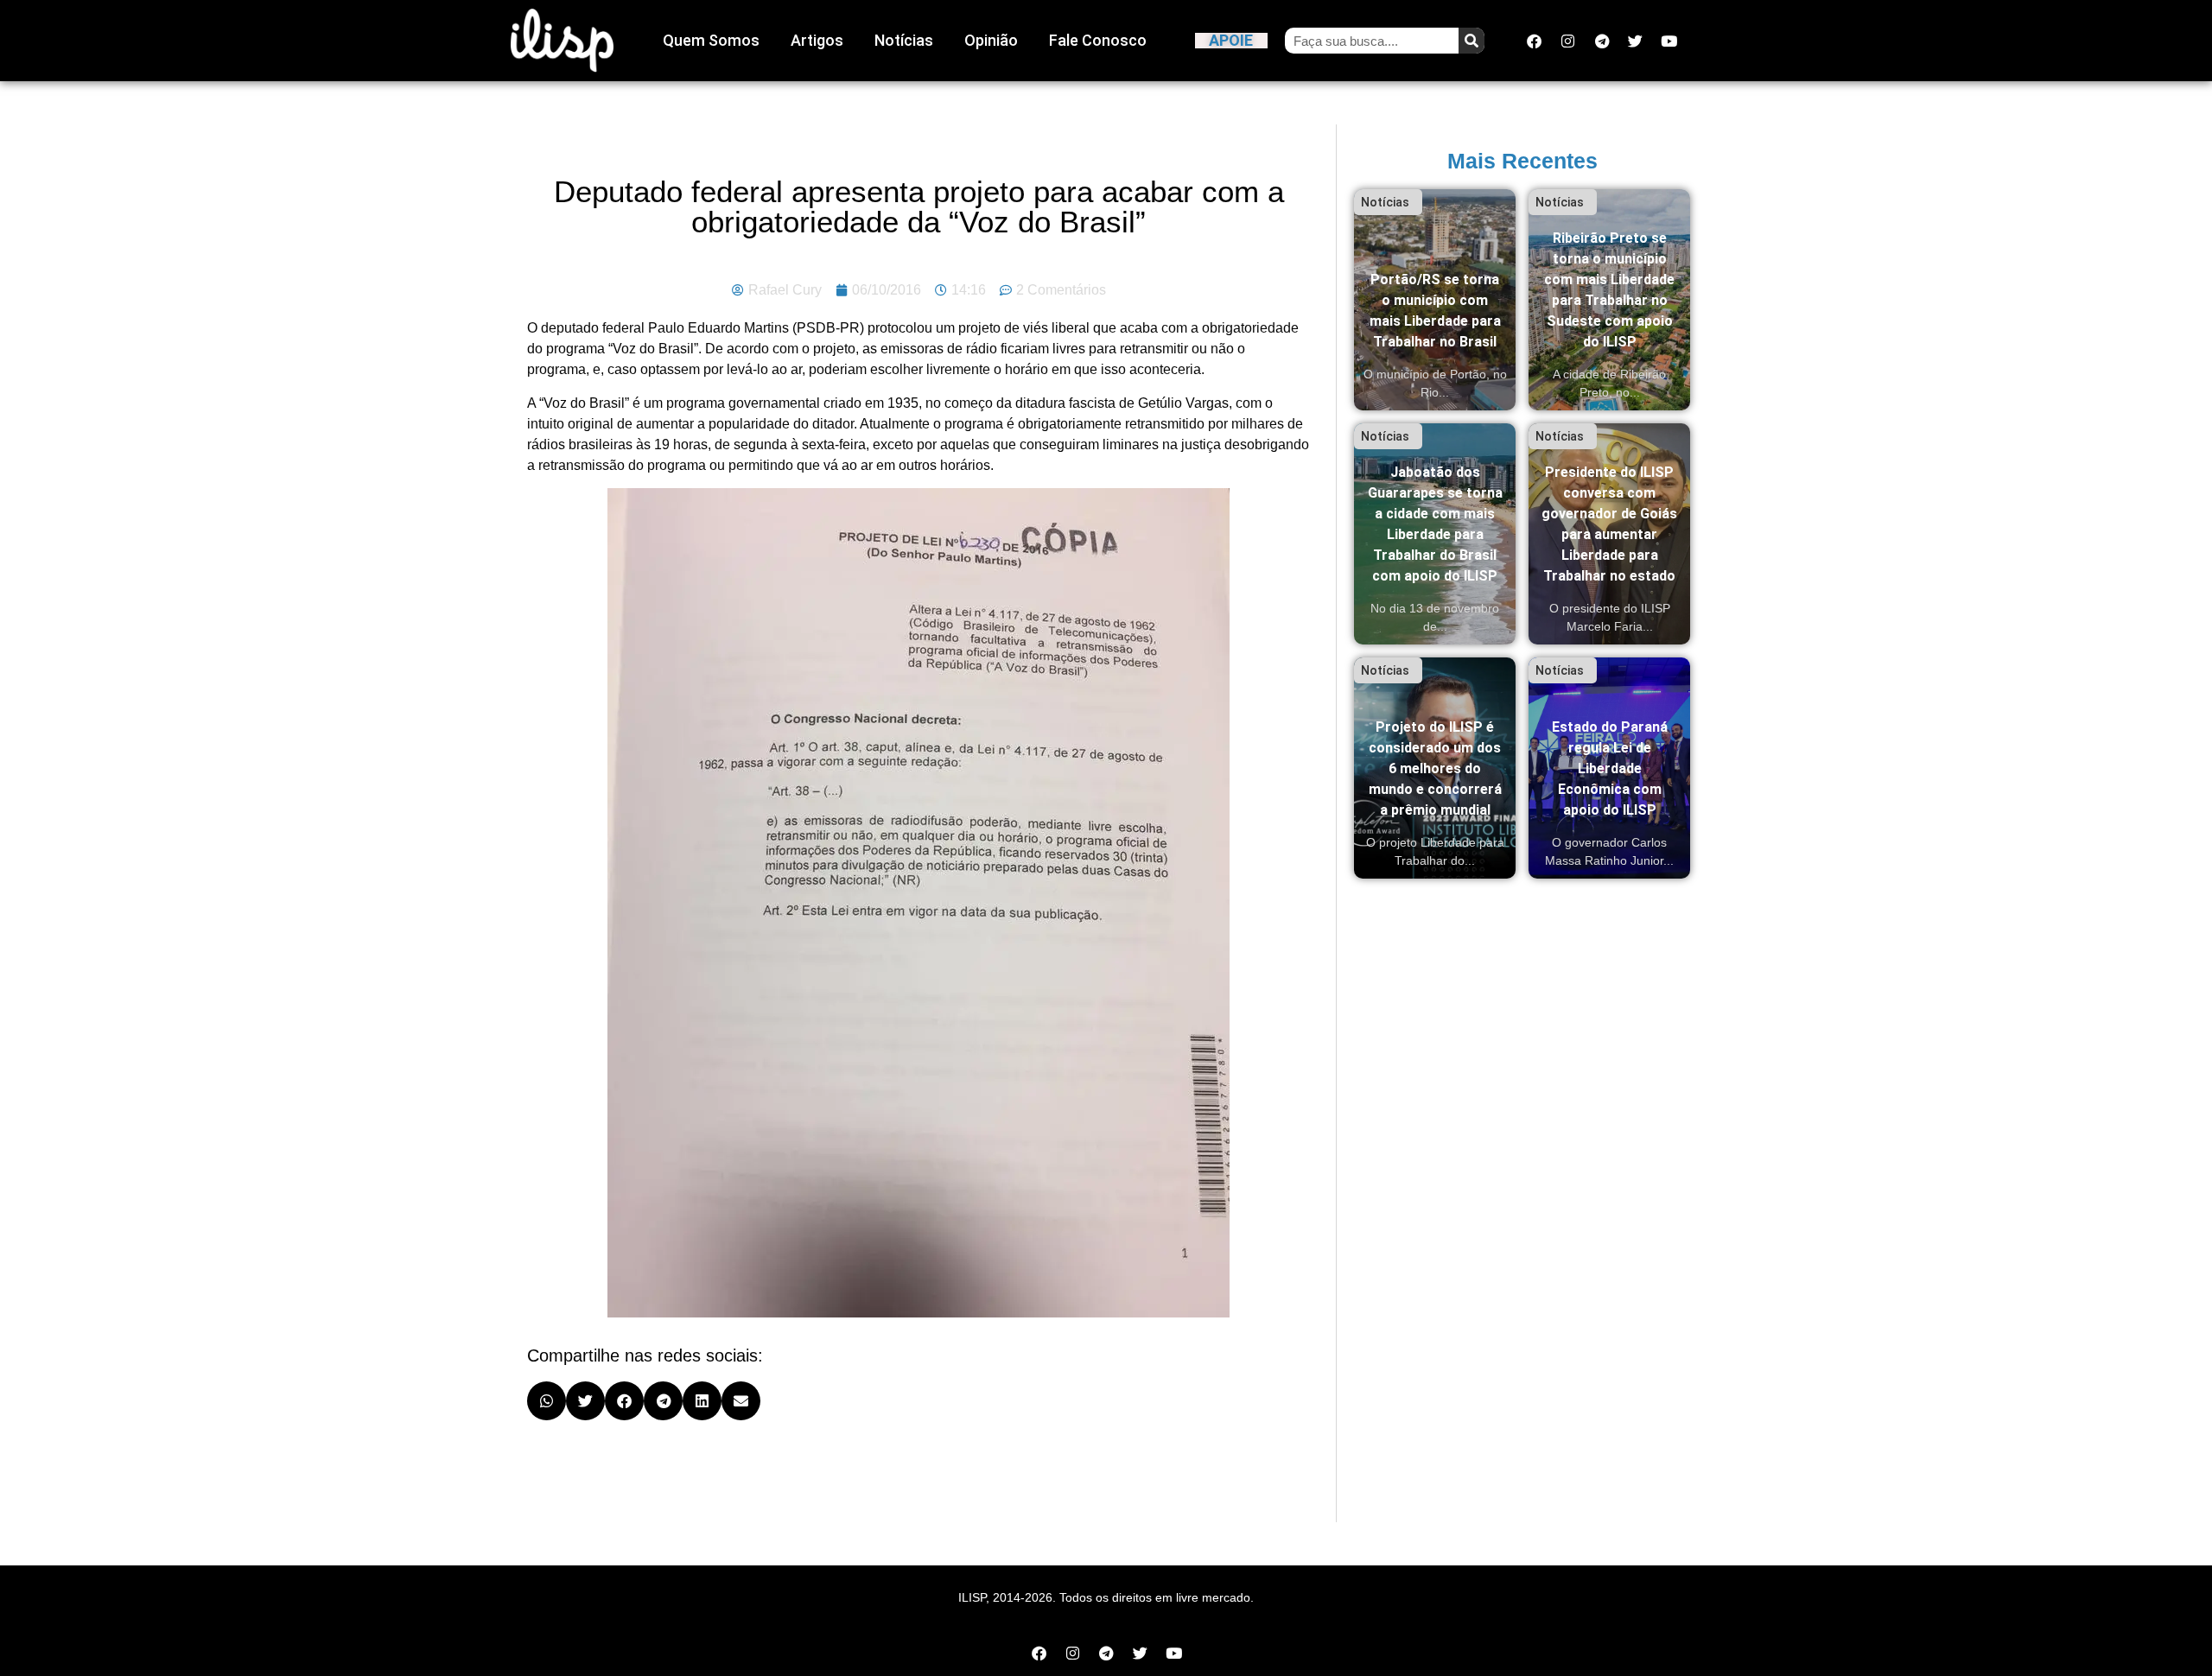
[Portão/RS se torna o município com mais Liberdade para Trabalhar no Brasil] (1435, 300)
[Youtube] (1669, 41)
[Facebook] (1535, 41)
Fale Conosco (1098, 40)
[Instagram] (1568, 41)
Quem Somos (711, 40)
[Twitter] (1636, 41)
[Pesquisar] (1471, 41)
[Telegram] (1602, 41)
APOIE (1231, 40)
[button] (547, 1401)
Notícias (904, 40)
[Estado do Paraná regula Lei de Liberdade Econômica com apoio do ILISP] (1609, 768)
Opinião (991, 40)
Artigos (817, 40)
